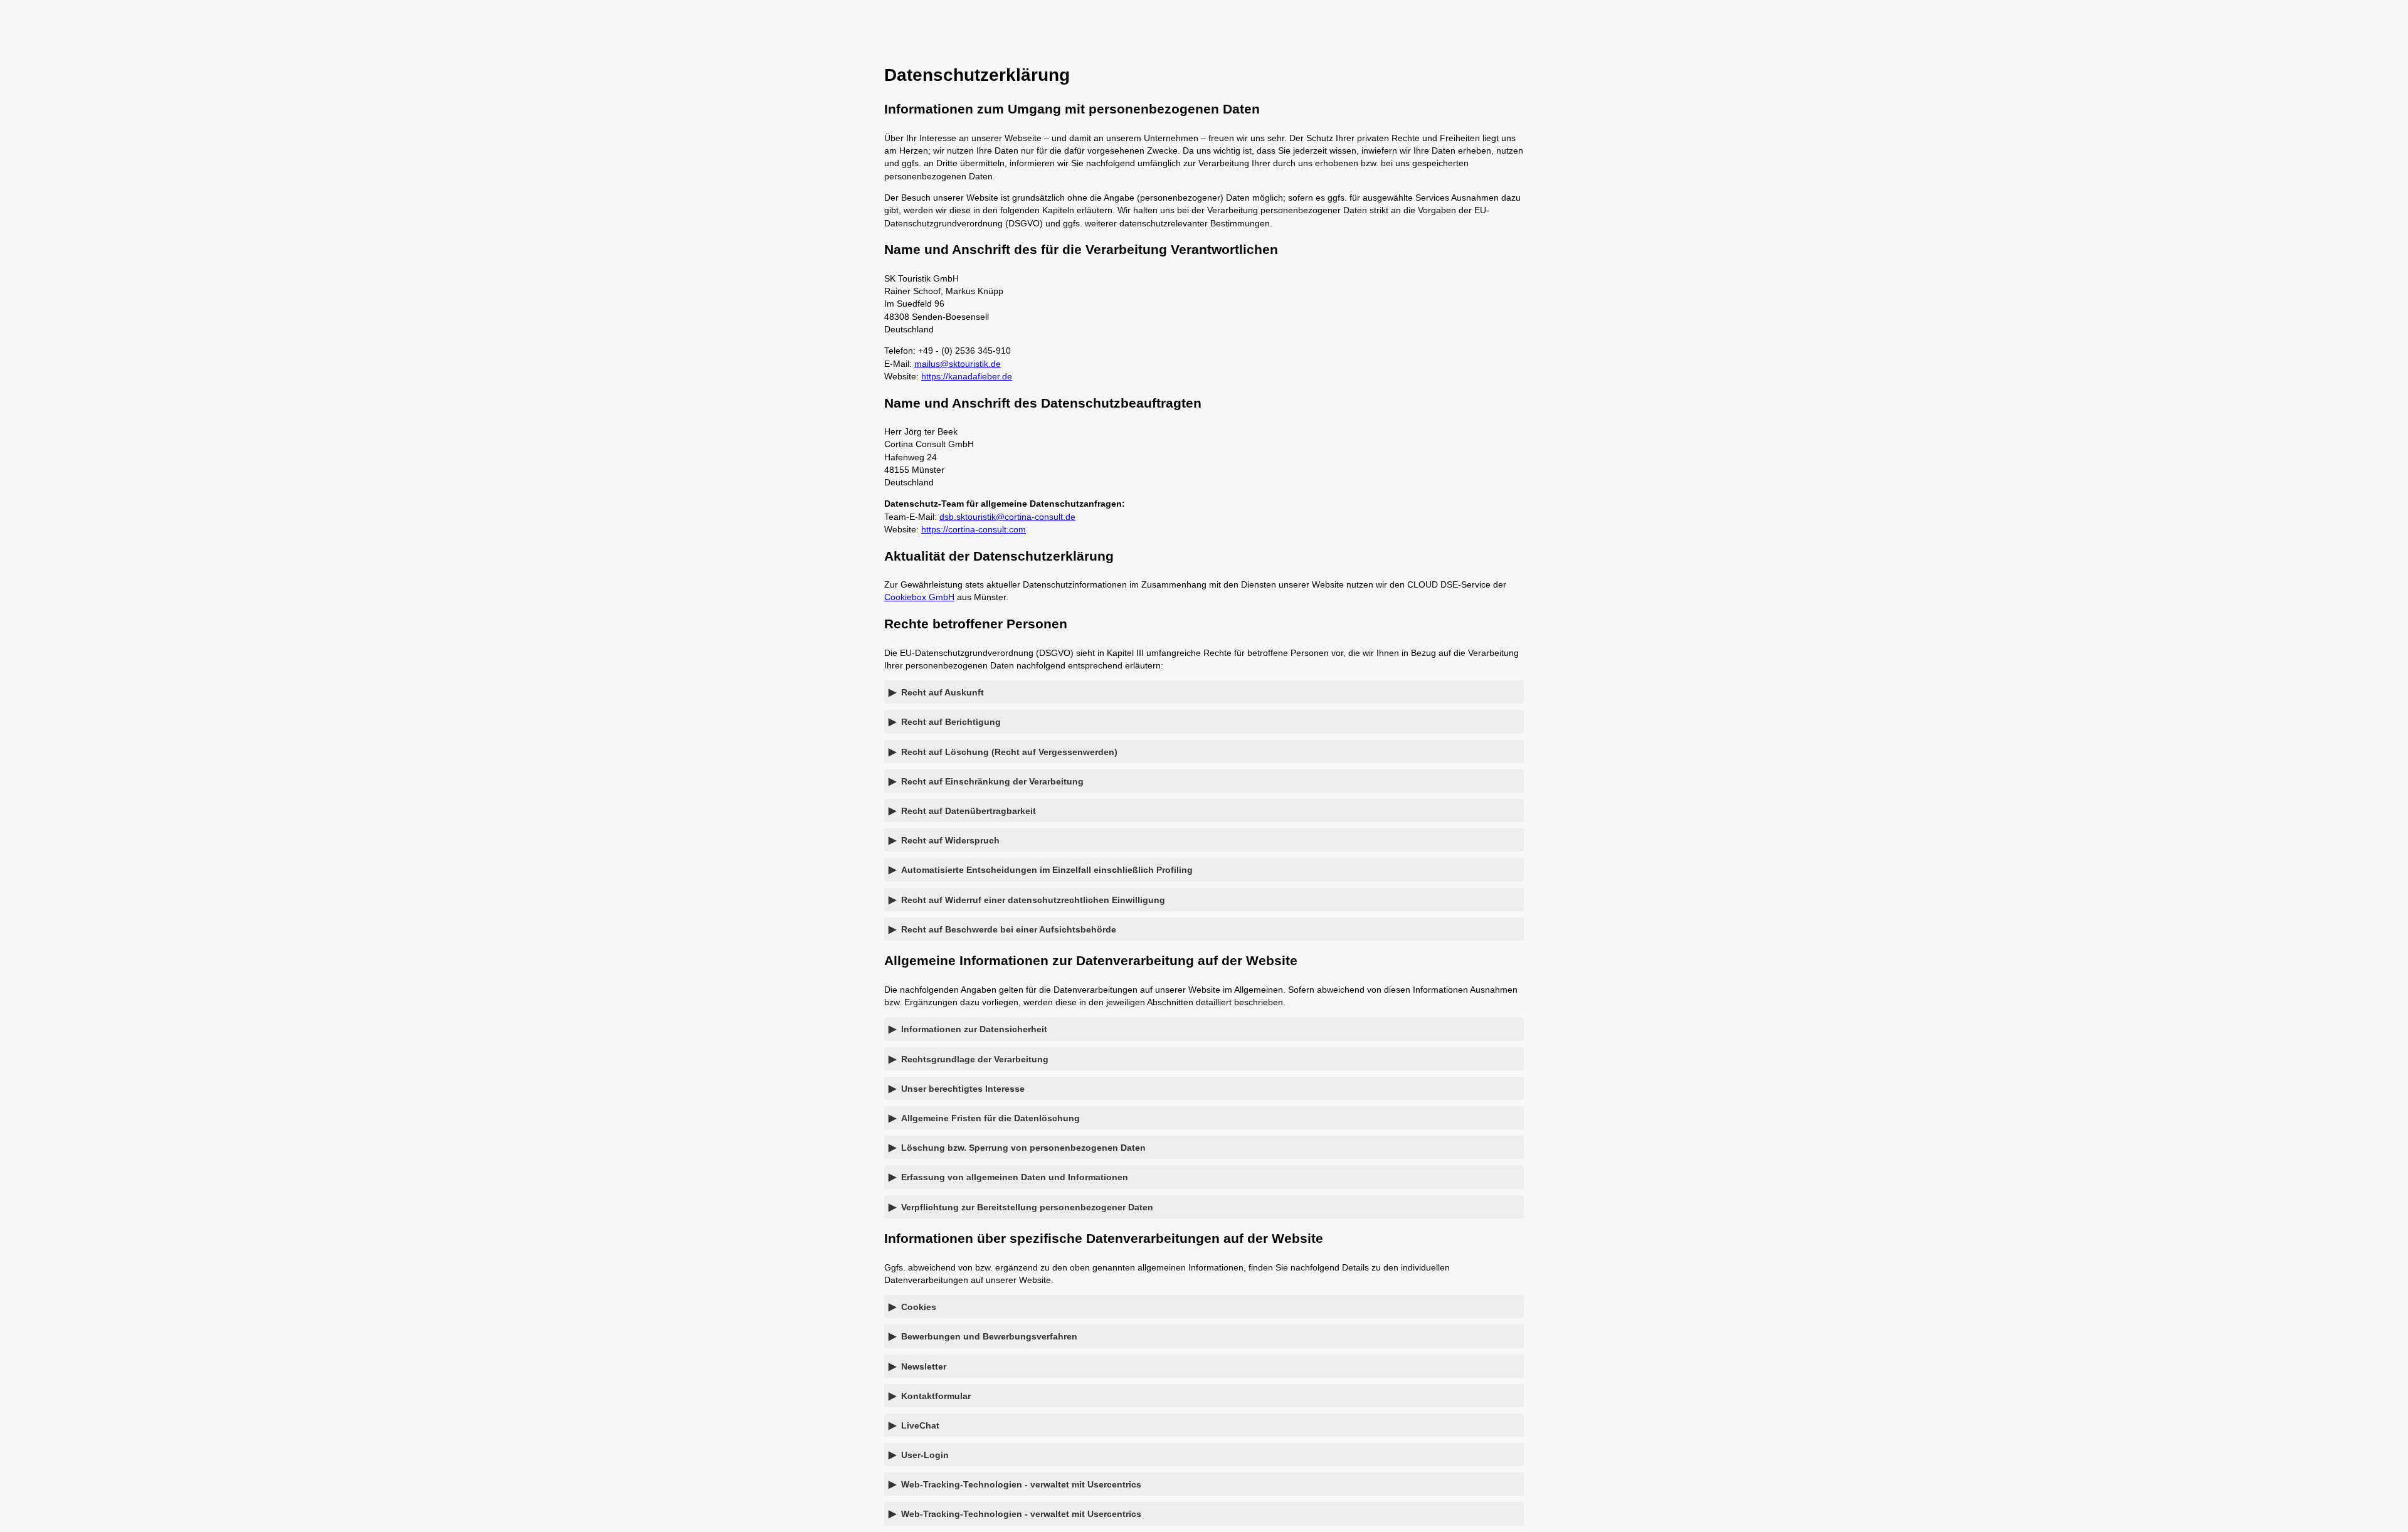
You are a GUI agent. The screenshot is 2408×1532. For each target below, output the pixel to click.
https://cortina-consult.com (974, 529)
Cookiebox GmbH (919, 597)
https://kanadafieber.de (967, 376)
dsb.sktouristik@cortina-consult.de (1007, 517)
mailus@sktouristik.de (958, 364)
